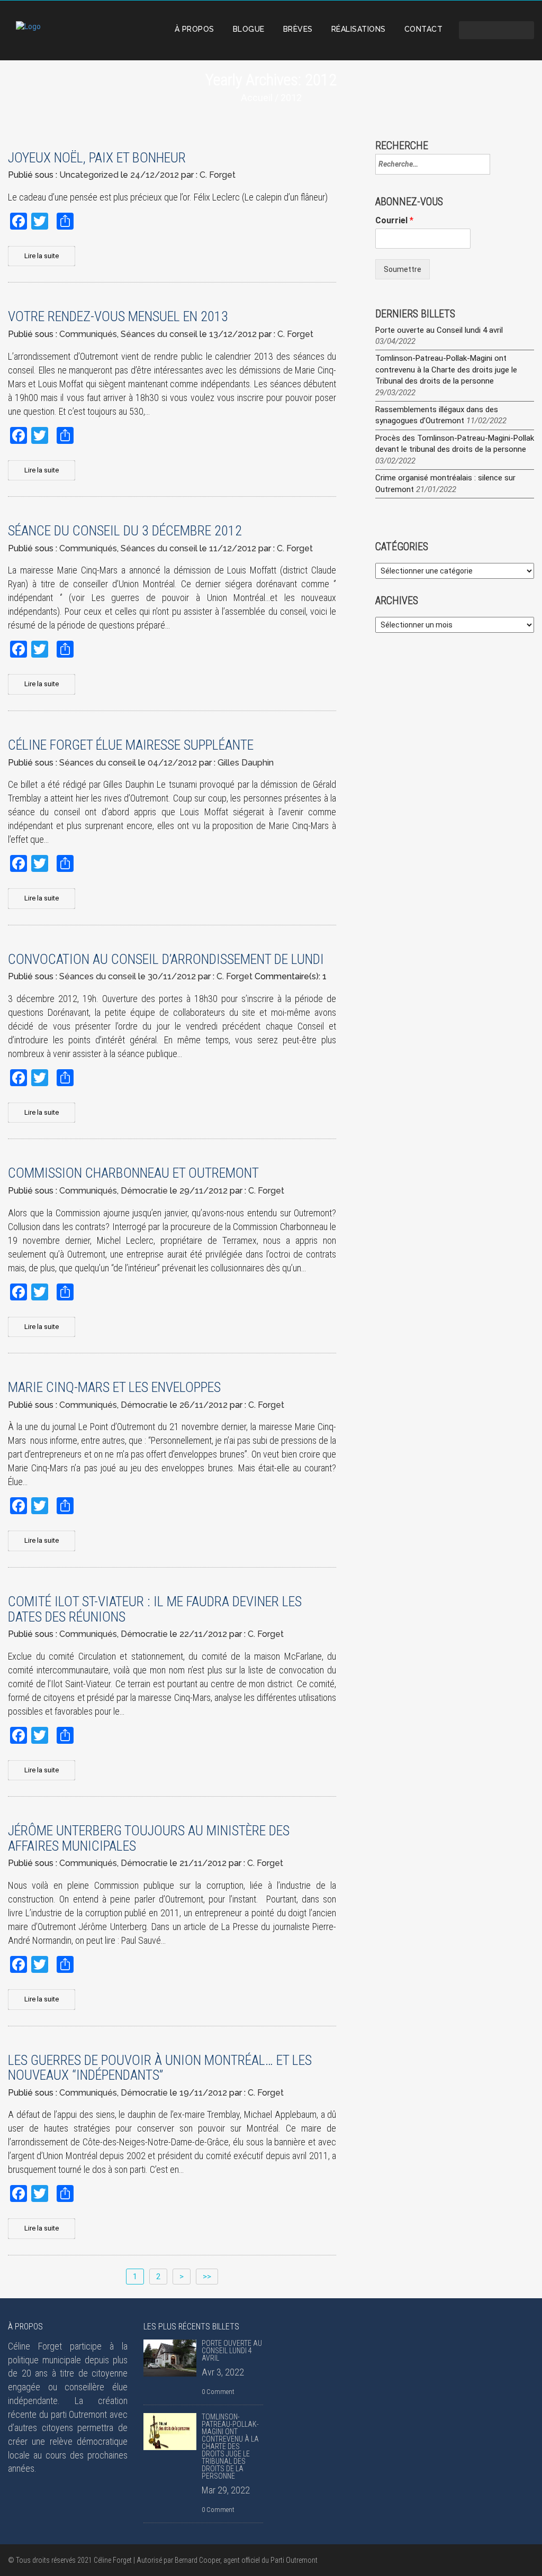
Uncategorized (89, 175)
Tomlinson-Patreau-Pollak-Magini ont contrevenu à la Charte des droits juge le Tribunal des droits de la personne (446, 370)
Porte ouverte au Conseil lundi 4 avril (439, 330)
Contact (424, 29)
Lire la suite (42, 256)
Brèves (298, 29)
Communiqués (88, 334)
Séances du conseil (159, 334)
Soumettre (403, 269)
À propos (195, 29)
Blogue (249, 29)
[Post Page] (170, 2358)
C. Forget (218, 175)
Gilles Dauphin (246, 763)
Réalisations (359, 29)
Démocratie (144, 1191)
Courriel (394, 220)
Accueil (257, 98)
